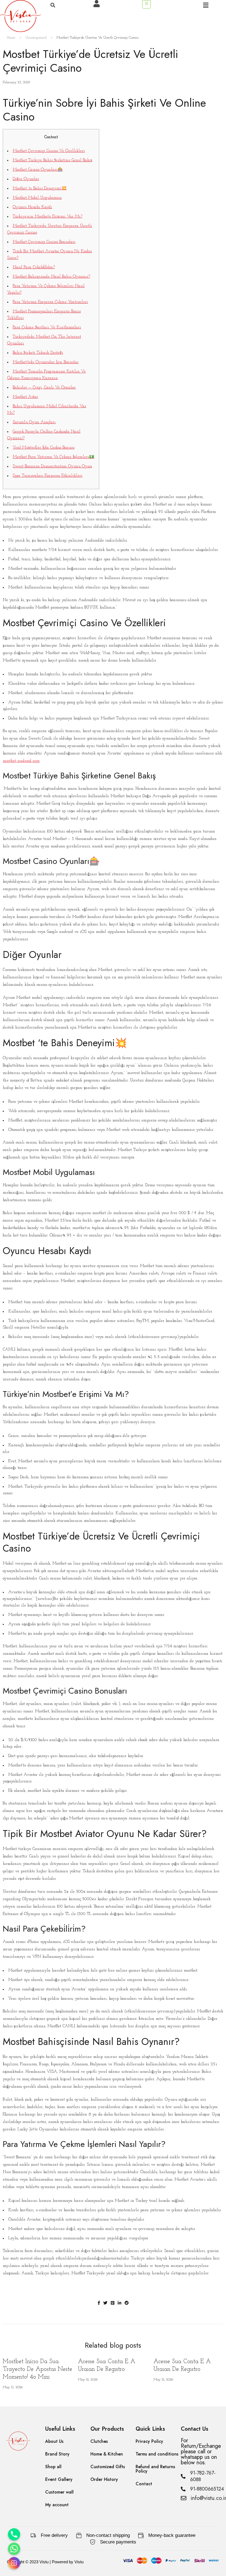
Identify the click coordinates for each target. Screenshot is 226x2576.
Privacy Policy (149, 2441)
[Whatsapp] (14, 2549)
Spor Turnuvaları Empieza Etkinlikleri (48, 476)
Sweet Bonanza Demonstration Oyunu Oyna (52, 466)
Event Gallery (59, 2479)
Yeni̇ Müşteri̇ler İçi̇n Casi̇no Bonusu (44, 448)
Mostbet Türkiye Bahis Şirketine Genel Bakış (53, 160)
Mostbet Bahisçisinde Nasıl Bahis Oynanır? (51, 277)
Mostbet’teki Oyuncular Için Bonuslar (46, 362)
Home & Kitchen (107, 2454)
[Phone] (14, 2534)
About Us (54, 2441)
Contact (144, 2484)
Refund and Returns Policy (155, 2469)
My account (57, 2505)
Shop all (53, 2467)
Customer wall (59, 2492)
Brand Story (57, 2454)
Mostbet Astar (25, 397)
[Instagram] (14, 2563)
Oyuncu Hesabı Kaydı (32, 207)
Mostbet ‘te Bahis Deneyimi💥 (40, 188)
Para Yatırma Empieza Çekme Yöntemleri (50, 302)
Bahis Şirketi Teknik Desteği (38, 353)
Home (11, 38)
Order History (104, 2479)
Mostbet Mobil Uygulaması (37, 198)
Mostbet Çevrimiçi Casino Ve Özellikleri (49, 151)
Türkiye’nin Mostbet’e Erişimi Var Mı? (48, 217)
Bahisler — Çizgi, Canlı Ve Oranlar (44, 388)
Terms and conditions (157, 2454)
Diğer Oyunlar (26, 179)
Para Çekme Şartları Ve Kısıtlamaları (47, 327)
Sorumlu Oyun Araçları (34, 422)
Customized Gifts (108, 2467)
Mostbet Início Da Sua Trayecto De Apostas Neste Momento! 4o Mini (37, 2369)
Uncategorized (36, 38)
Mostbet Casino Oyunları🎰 (38, 170)
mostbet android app (21, 761)
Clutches (99, 2441)
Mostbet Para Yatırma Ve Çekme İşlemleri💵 (53, 457)
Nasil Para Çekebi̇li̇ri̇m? (34, 267)
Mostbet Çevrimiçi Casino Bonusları (44, 242)
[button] (206, 6)
